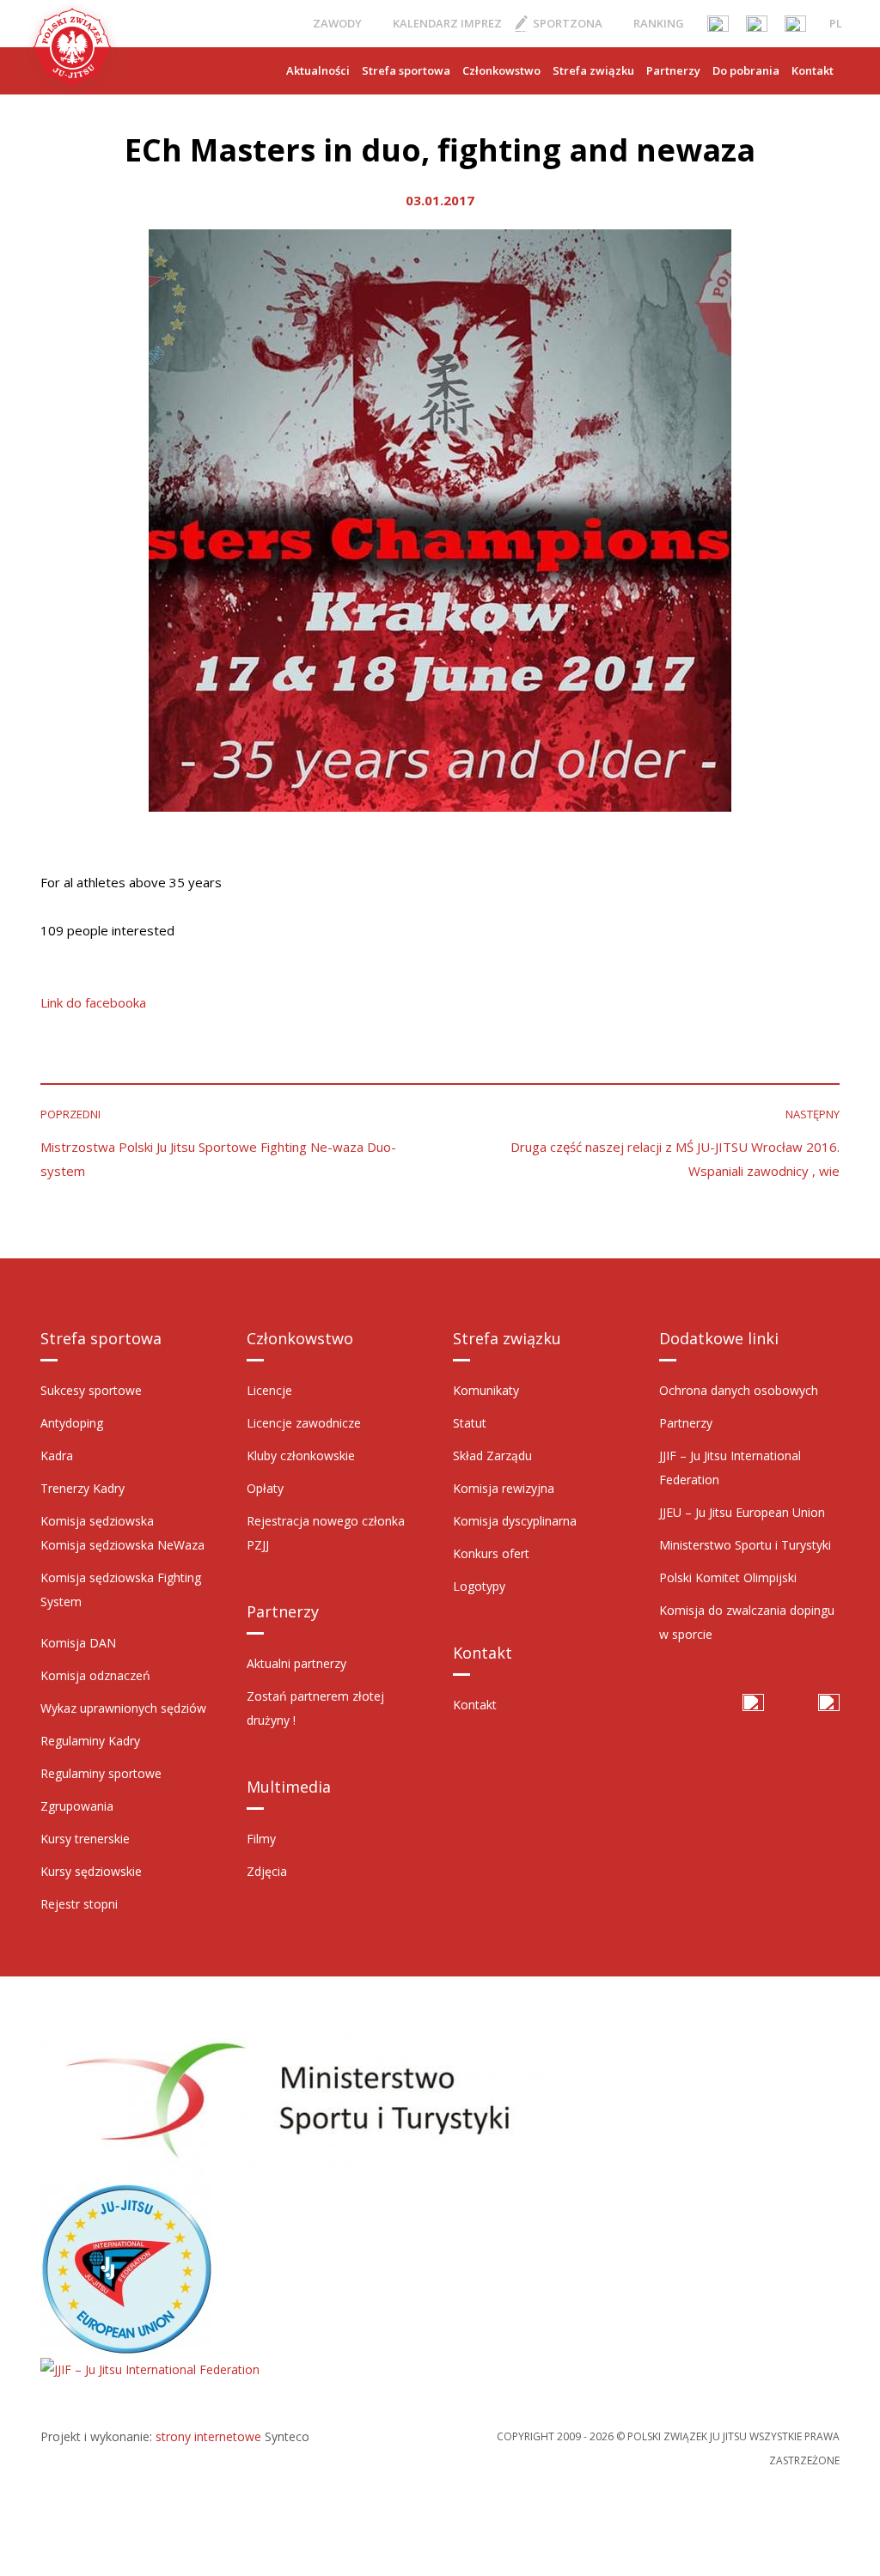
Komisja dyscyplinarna (515, 1521)
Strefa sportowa (406, 70)
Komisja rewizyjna (504, 1488)
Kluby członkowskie (301, 1455)
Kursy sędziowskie (91, 1871)
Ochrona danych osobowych (739, 1390)
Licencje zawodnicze (304, 1423)
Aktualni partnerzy (296, 1663)
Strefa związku (593, 70)
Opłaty (265, 1488)
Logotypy (479, 1586)
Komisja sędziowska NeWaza (122, 1545)
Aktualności (318, 70)
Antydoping (72, 1423)
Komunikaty (486, 1390)
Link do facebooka (93, 1002)
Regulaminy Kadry (90, 1741)
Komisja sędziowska (97, 1521)
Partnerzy (673, 70)
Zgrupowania (77, 1806)
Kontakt (813, 70)
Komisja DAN (78, 1643)
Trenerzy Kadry (82, 1488)
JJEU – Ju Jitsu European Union (742, 1512)
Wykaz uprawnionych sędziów (123, 1708)
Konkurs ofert (491, 1553)
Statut (470, 1423)
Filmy (261, 1839)
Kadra (57, 1455)
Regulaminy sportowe (101, 1773)
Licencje (269, 1390)
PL (836, 23)
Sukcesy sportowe (91, 1390)
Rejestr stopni (79, 1904)
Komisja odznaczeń (95, 1675)
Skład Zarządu (492, 1455)
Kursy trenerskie (85, 1839)
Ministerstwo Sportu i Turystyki (745, 1545)
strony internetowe (208, 2436)
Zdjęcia (267, 1871)
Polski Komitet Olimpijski (728, 1577)
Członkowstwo (501, 70)
